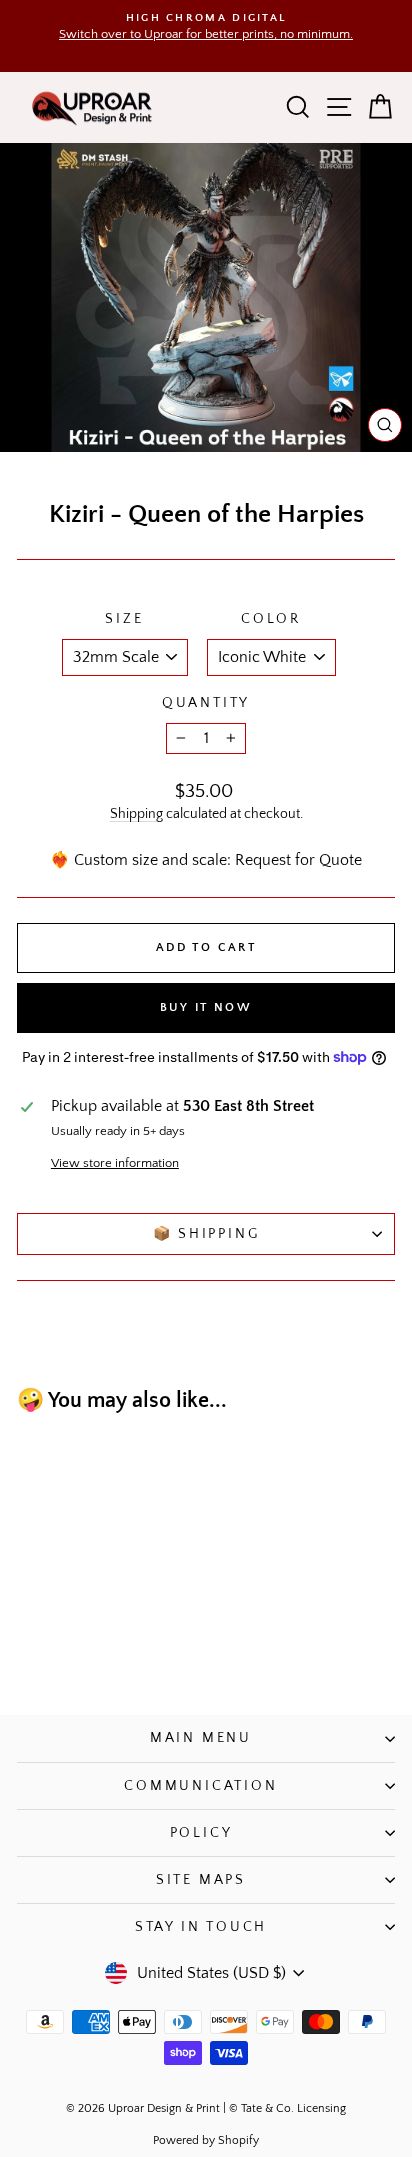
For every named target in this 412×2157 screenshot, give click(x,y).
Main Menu (201, 1738)
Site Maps (201, 1880)
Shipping (136, 814)
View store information (115, 1163)
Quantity (206, 703)
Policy (201, 1833)
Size (124, 619)
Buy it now (206, 1007)
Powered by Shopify (206, 2140)
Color (271, 619)
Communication (200, 1786)
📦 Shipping (206, 1234)
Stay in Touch (201, 1927)
